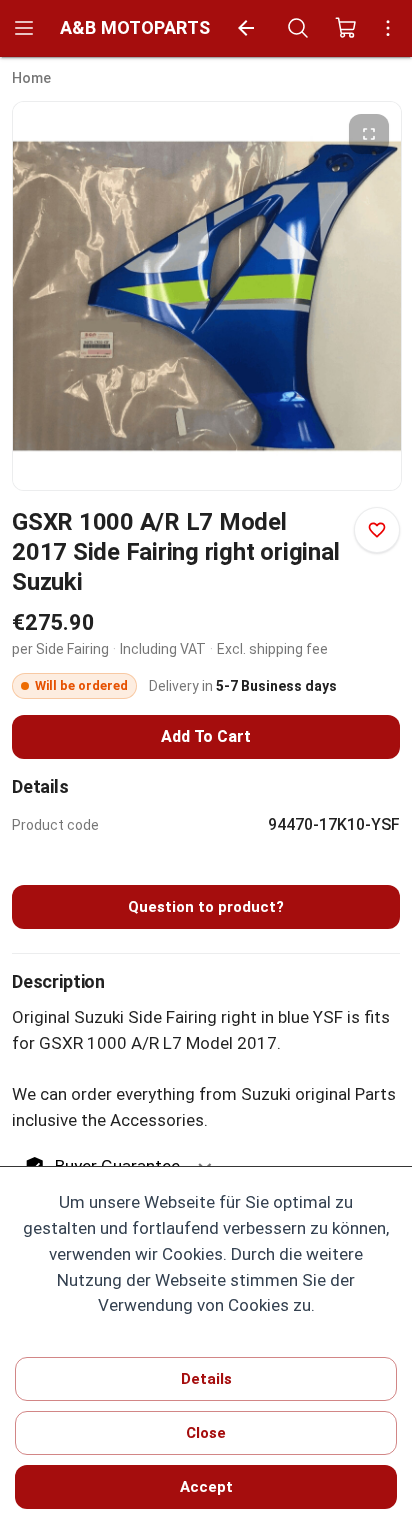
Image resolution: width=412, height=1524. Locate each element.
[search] (298, 28)
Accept (206, 1487)
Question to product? (206, 907)
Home (31, 78)
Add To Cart (206, 736)
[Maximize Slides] (369, 134)
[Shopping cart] (346, 28)
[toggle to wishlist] (377, 530)
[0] (346, 28)
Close (206, 1433)
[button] (369, 134)
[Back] (246, 28)
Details (206, 1379)
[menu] (24, 28)
